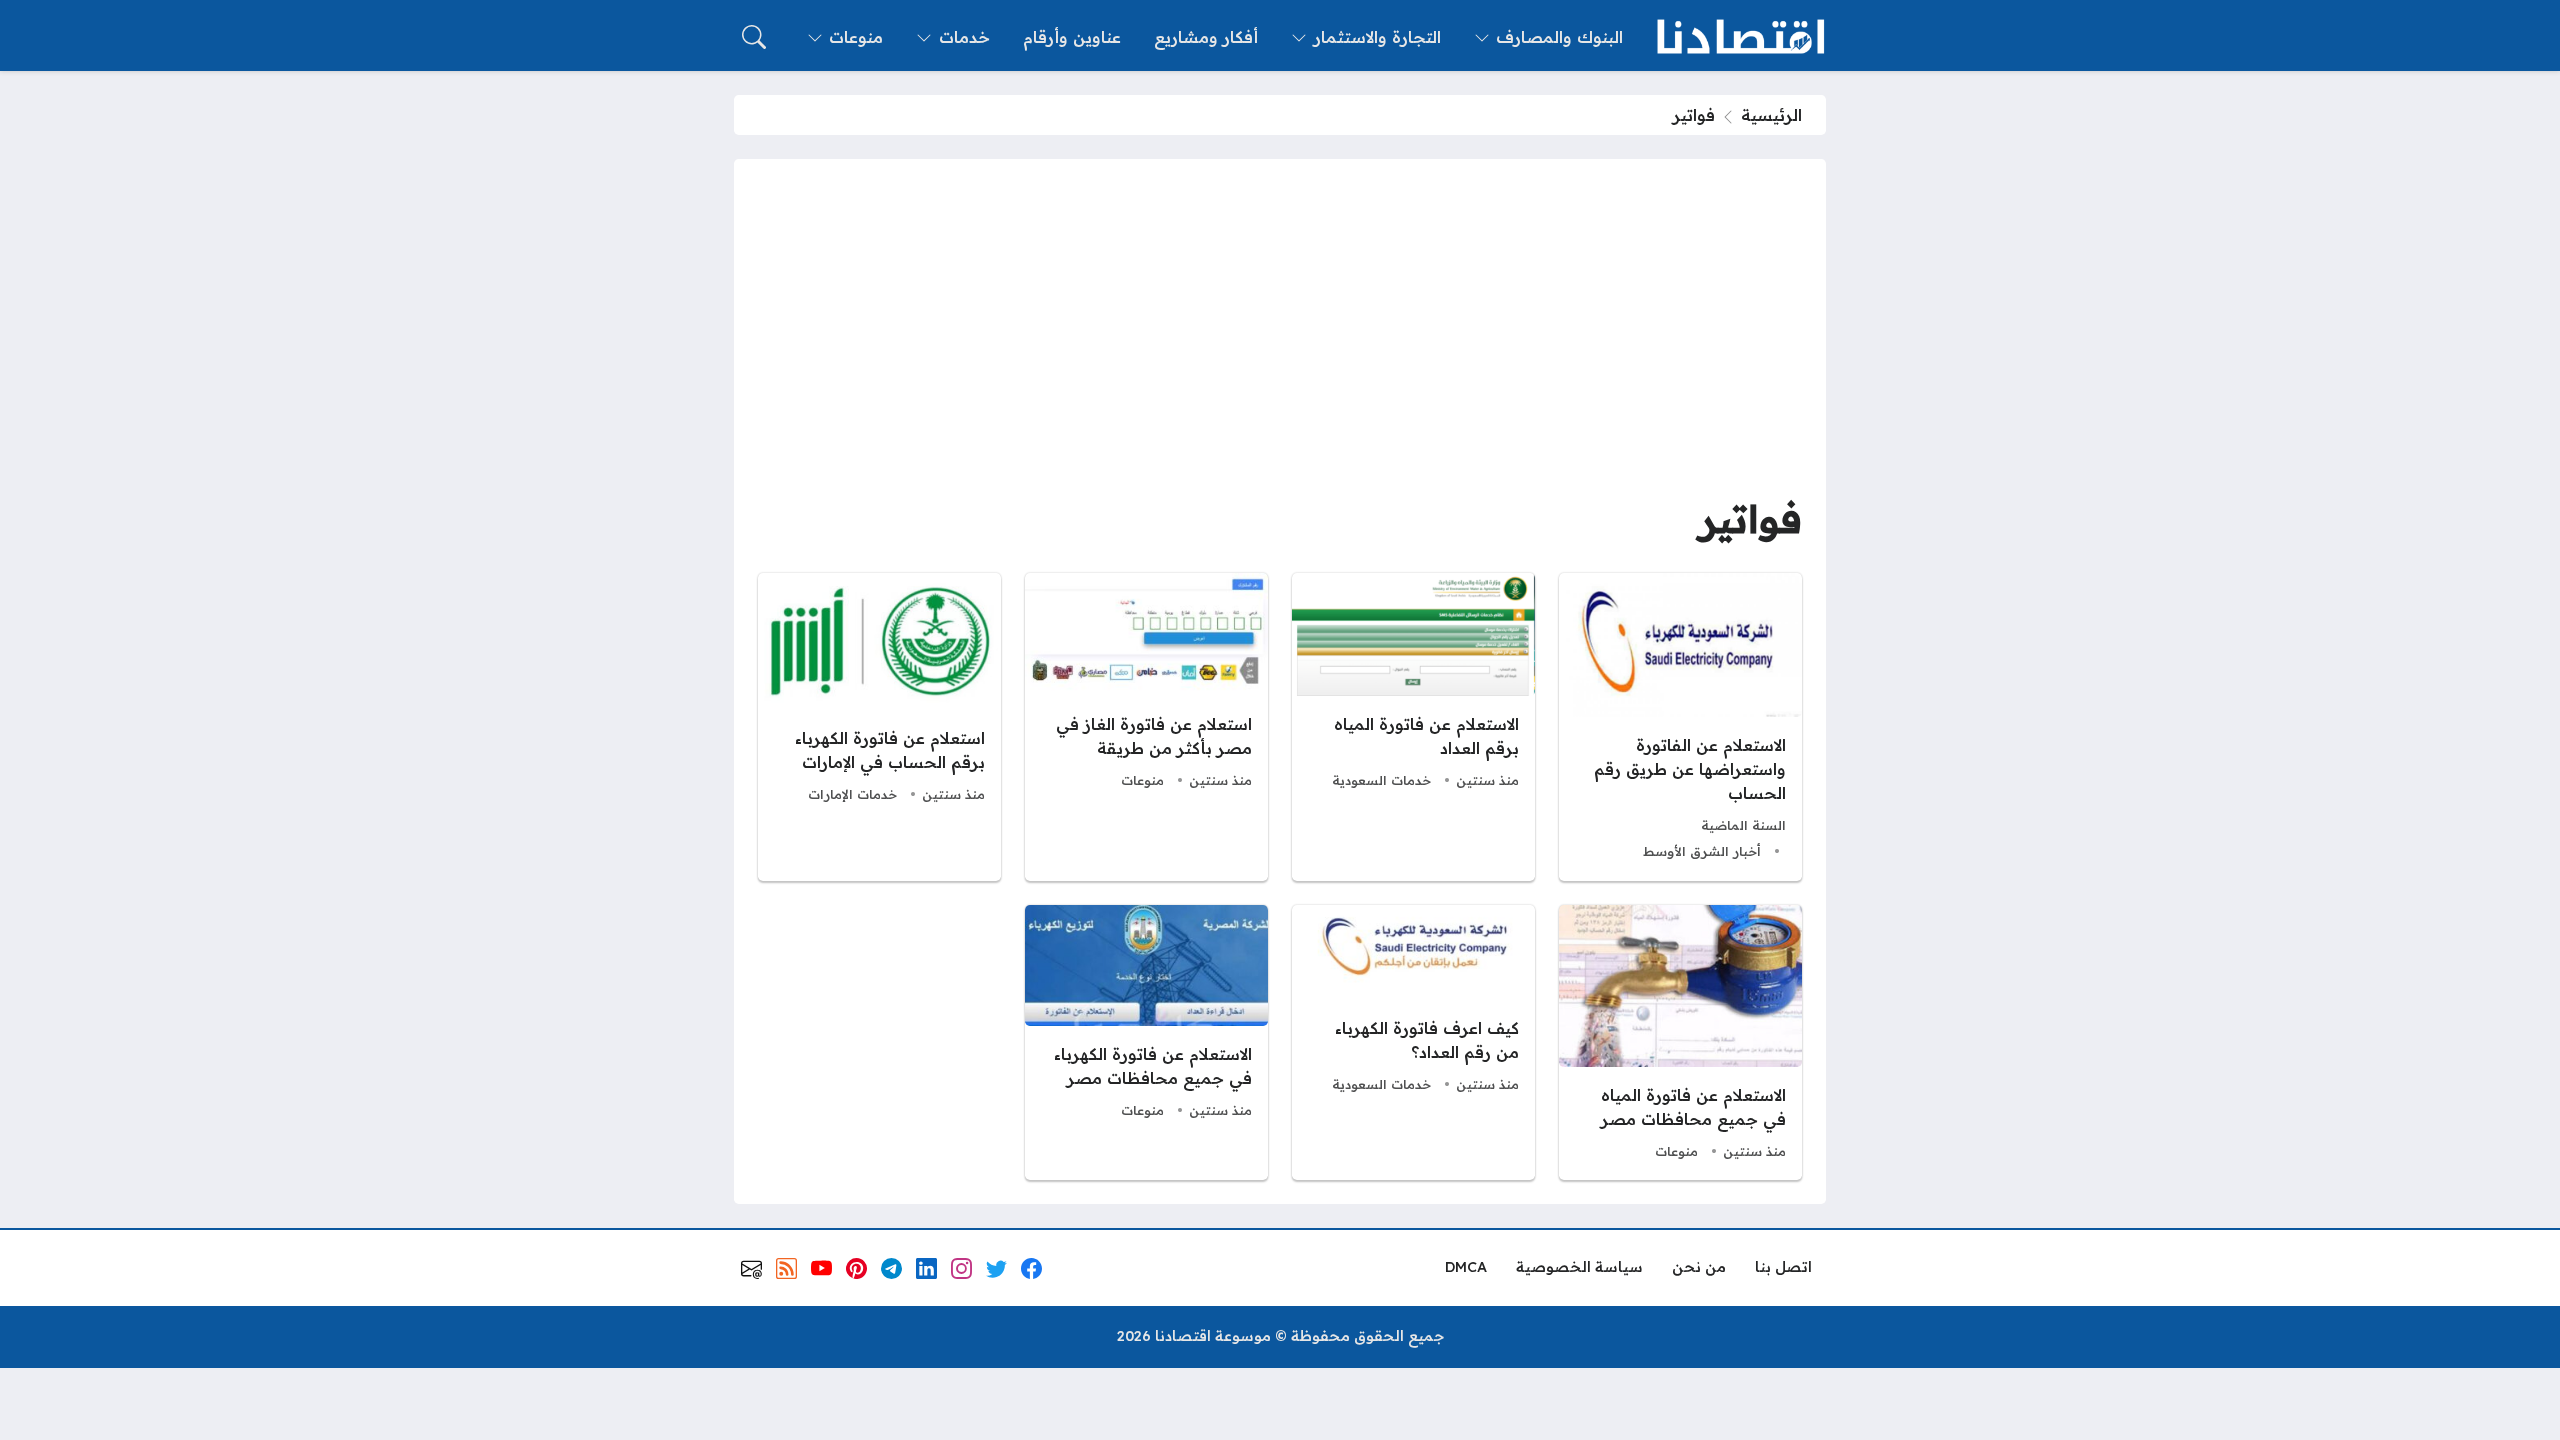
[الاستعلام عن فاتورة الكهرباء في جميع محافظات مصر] (1146, 1043)
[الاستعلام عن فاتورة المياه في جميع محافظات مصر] (1680, 1043)
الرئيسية (1771, 115)
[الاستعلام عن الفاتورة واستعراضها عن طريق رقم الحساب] (1680, 727)
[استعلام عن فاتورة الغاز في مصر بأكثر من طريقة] (1146, 727)
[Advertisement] (1280, 333)
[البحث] (754, 37)
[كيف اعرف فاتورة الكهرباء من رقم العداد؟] (1413, 1043)
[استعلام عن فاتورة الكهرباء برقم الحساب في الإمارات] (879, 727)
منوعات (1142, 780)
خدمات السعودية (1381, 780)
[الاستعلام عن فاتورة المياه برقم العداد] (1413, 727)
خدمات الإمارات (852, 794)
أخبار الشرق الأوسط (1702, 851)
